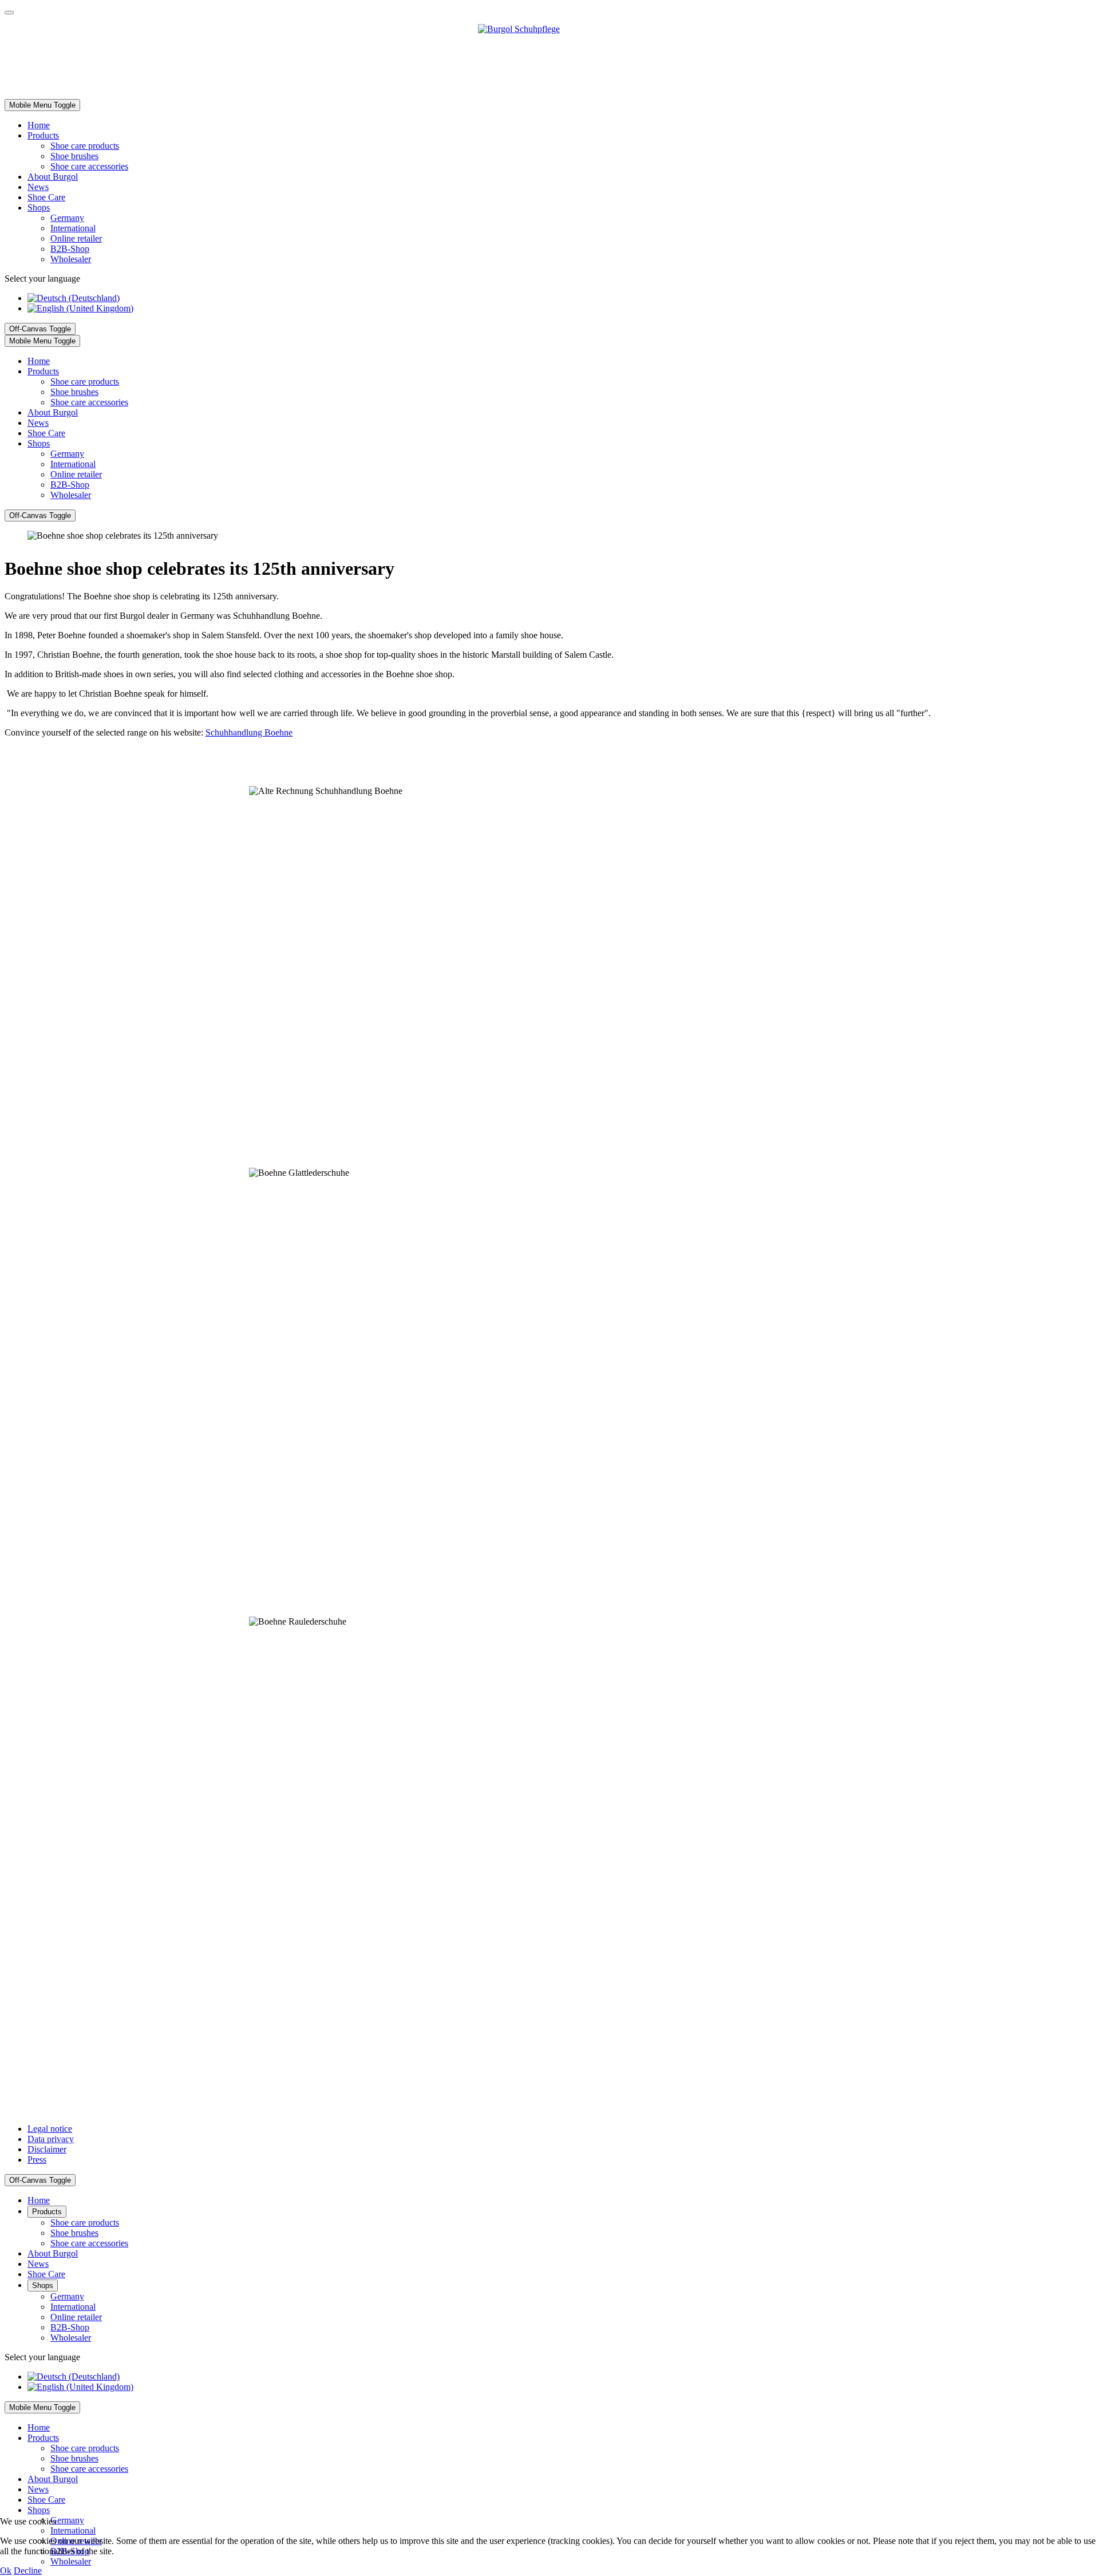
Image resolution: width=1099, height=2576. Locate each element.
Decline (28, 2571)
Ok (6, 2571)
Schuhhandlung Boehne (249, 732)
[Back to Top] (9, 13)
